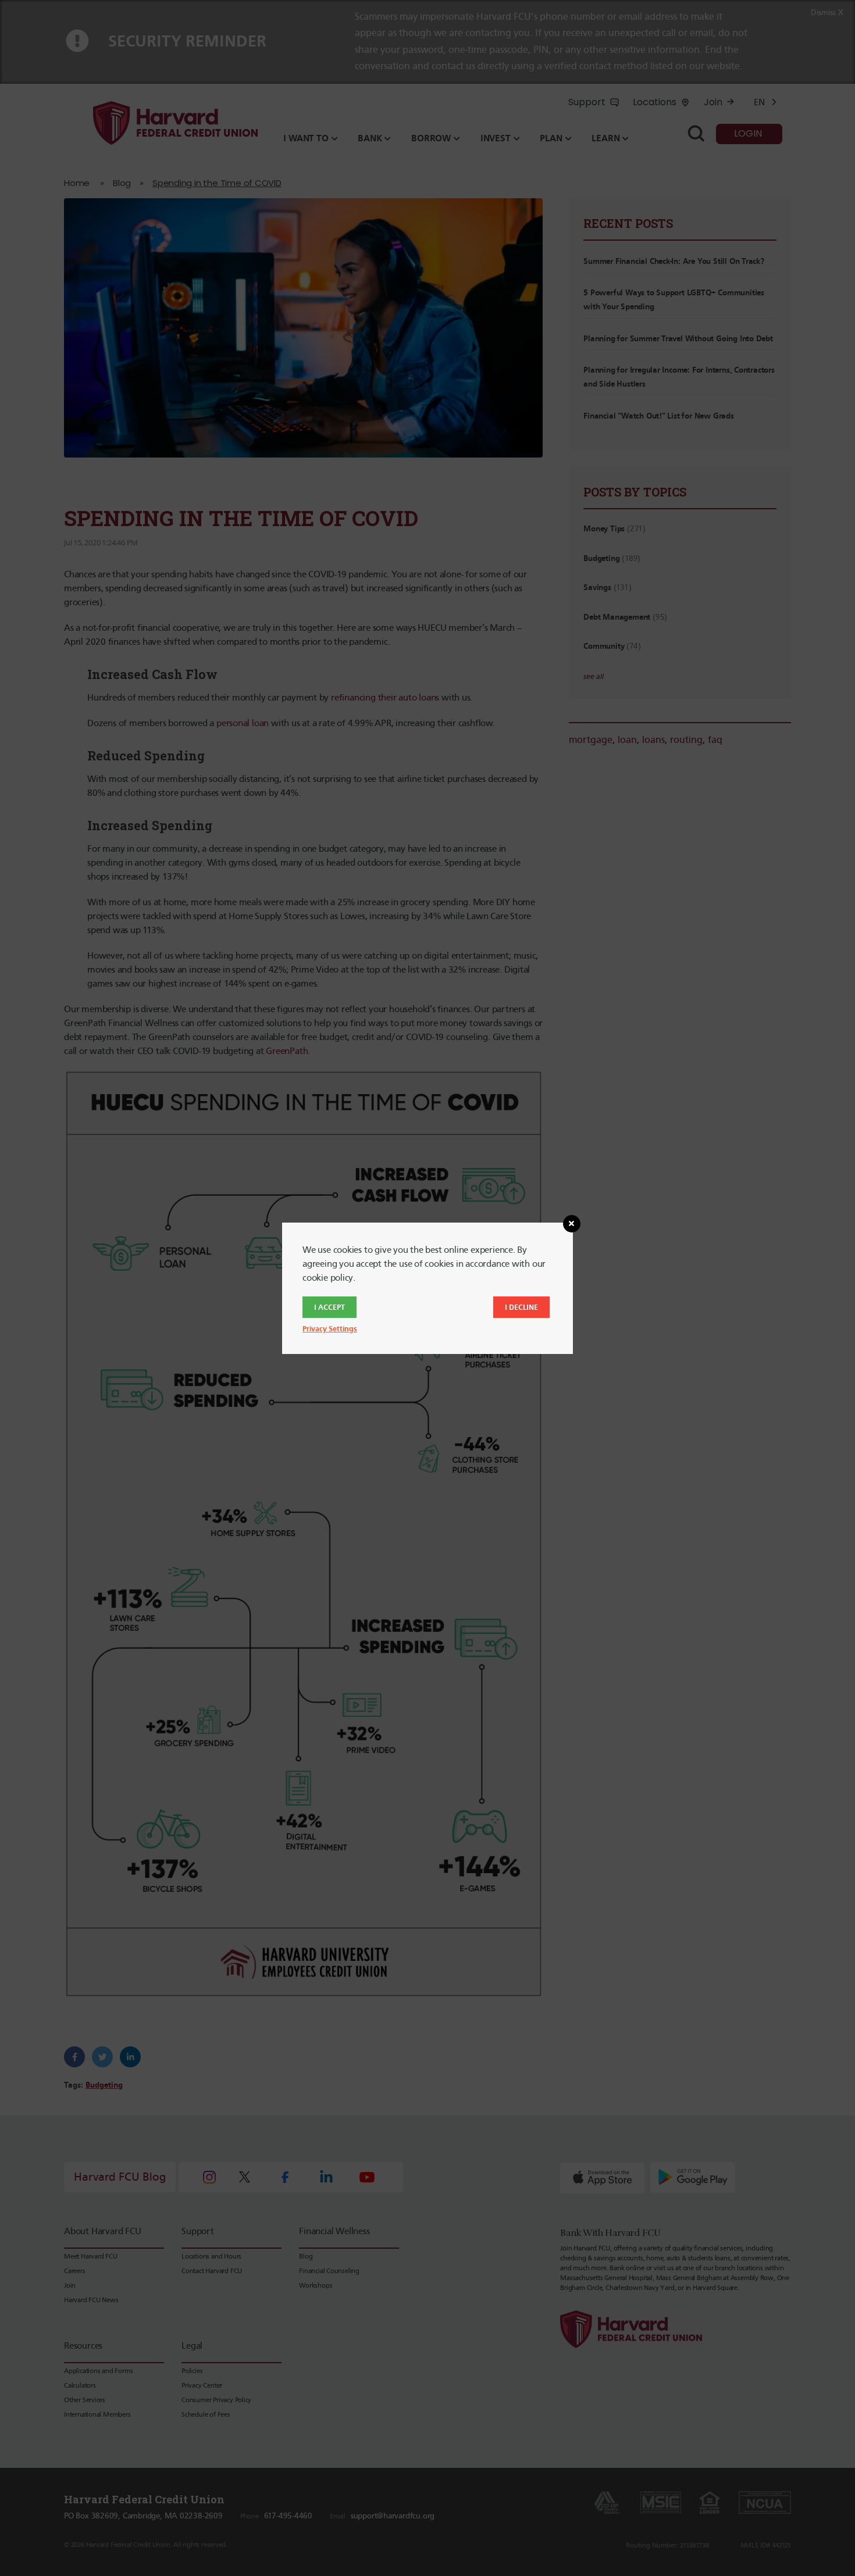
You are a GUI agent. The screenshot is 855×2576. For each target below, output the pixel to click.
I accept (329, 1307)
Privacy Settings (330, 1329)
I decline (521, 1307)
